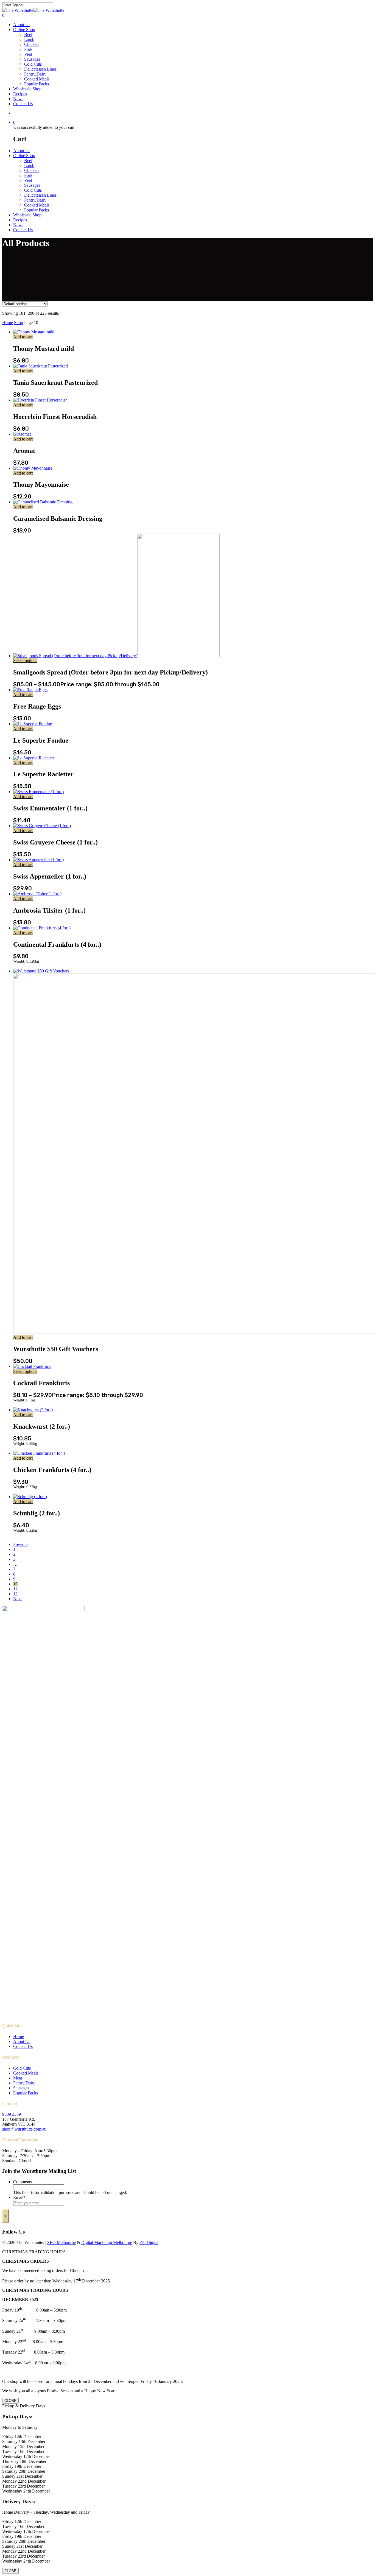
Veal (28, 54)
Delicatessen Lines (40, 69)
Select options (25, 661)
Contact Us (23, 104)
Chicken (31, 44)
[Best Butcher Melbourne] (33, 10)
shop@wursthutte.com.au (24, 2129)
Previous (21, 1544)
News (18, 99)
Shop (19, 323)
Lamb (29, 39)
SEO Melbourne (61, 2242)
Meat (18, 2078)
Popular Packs (37, 84)
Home (8, 323)
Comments (23, 2182)
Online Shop (24, 30)
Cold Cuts (33, 64)
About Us (22, 25)
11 (15, 1589)
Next (17, 1599)
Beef (28, 34)
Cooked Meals (37, 79)
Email (19, 2197)
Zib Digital (149, 2242)
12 (15, 1594)
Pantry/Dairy (35, 74)
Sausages (32, 59)
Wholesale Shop (27, 89)
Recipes (20, 94)
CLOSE (10, 2401)
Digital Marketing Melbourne (107, 2242)
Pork (28, 49)
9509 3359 (12, 2114)
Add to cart (23, 337)
